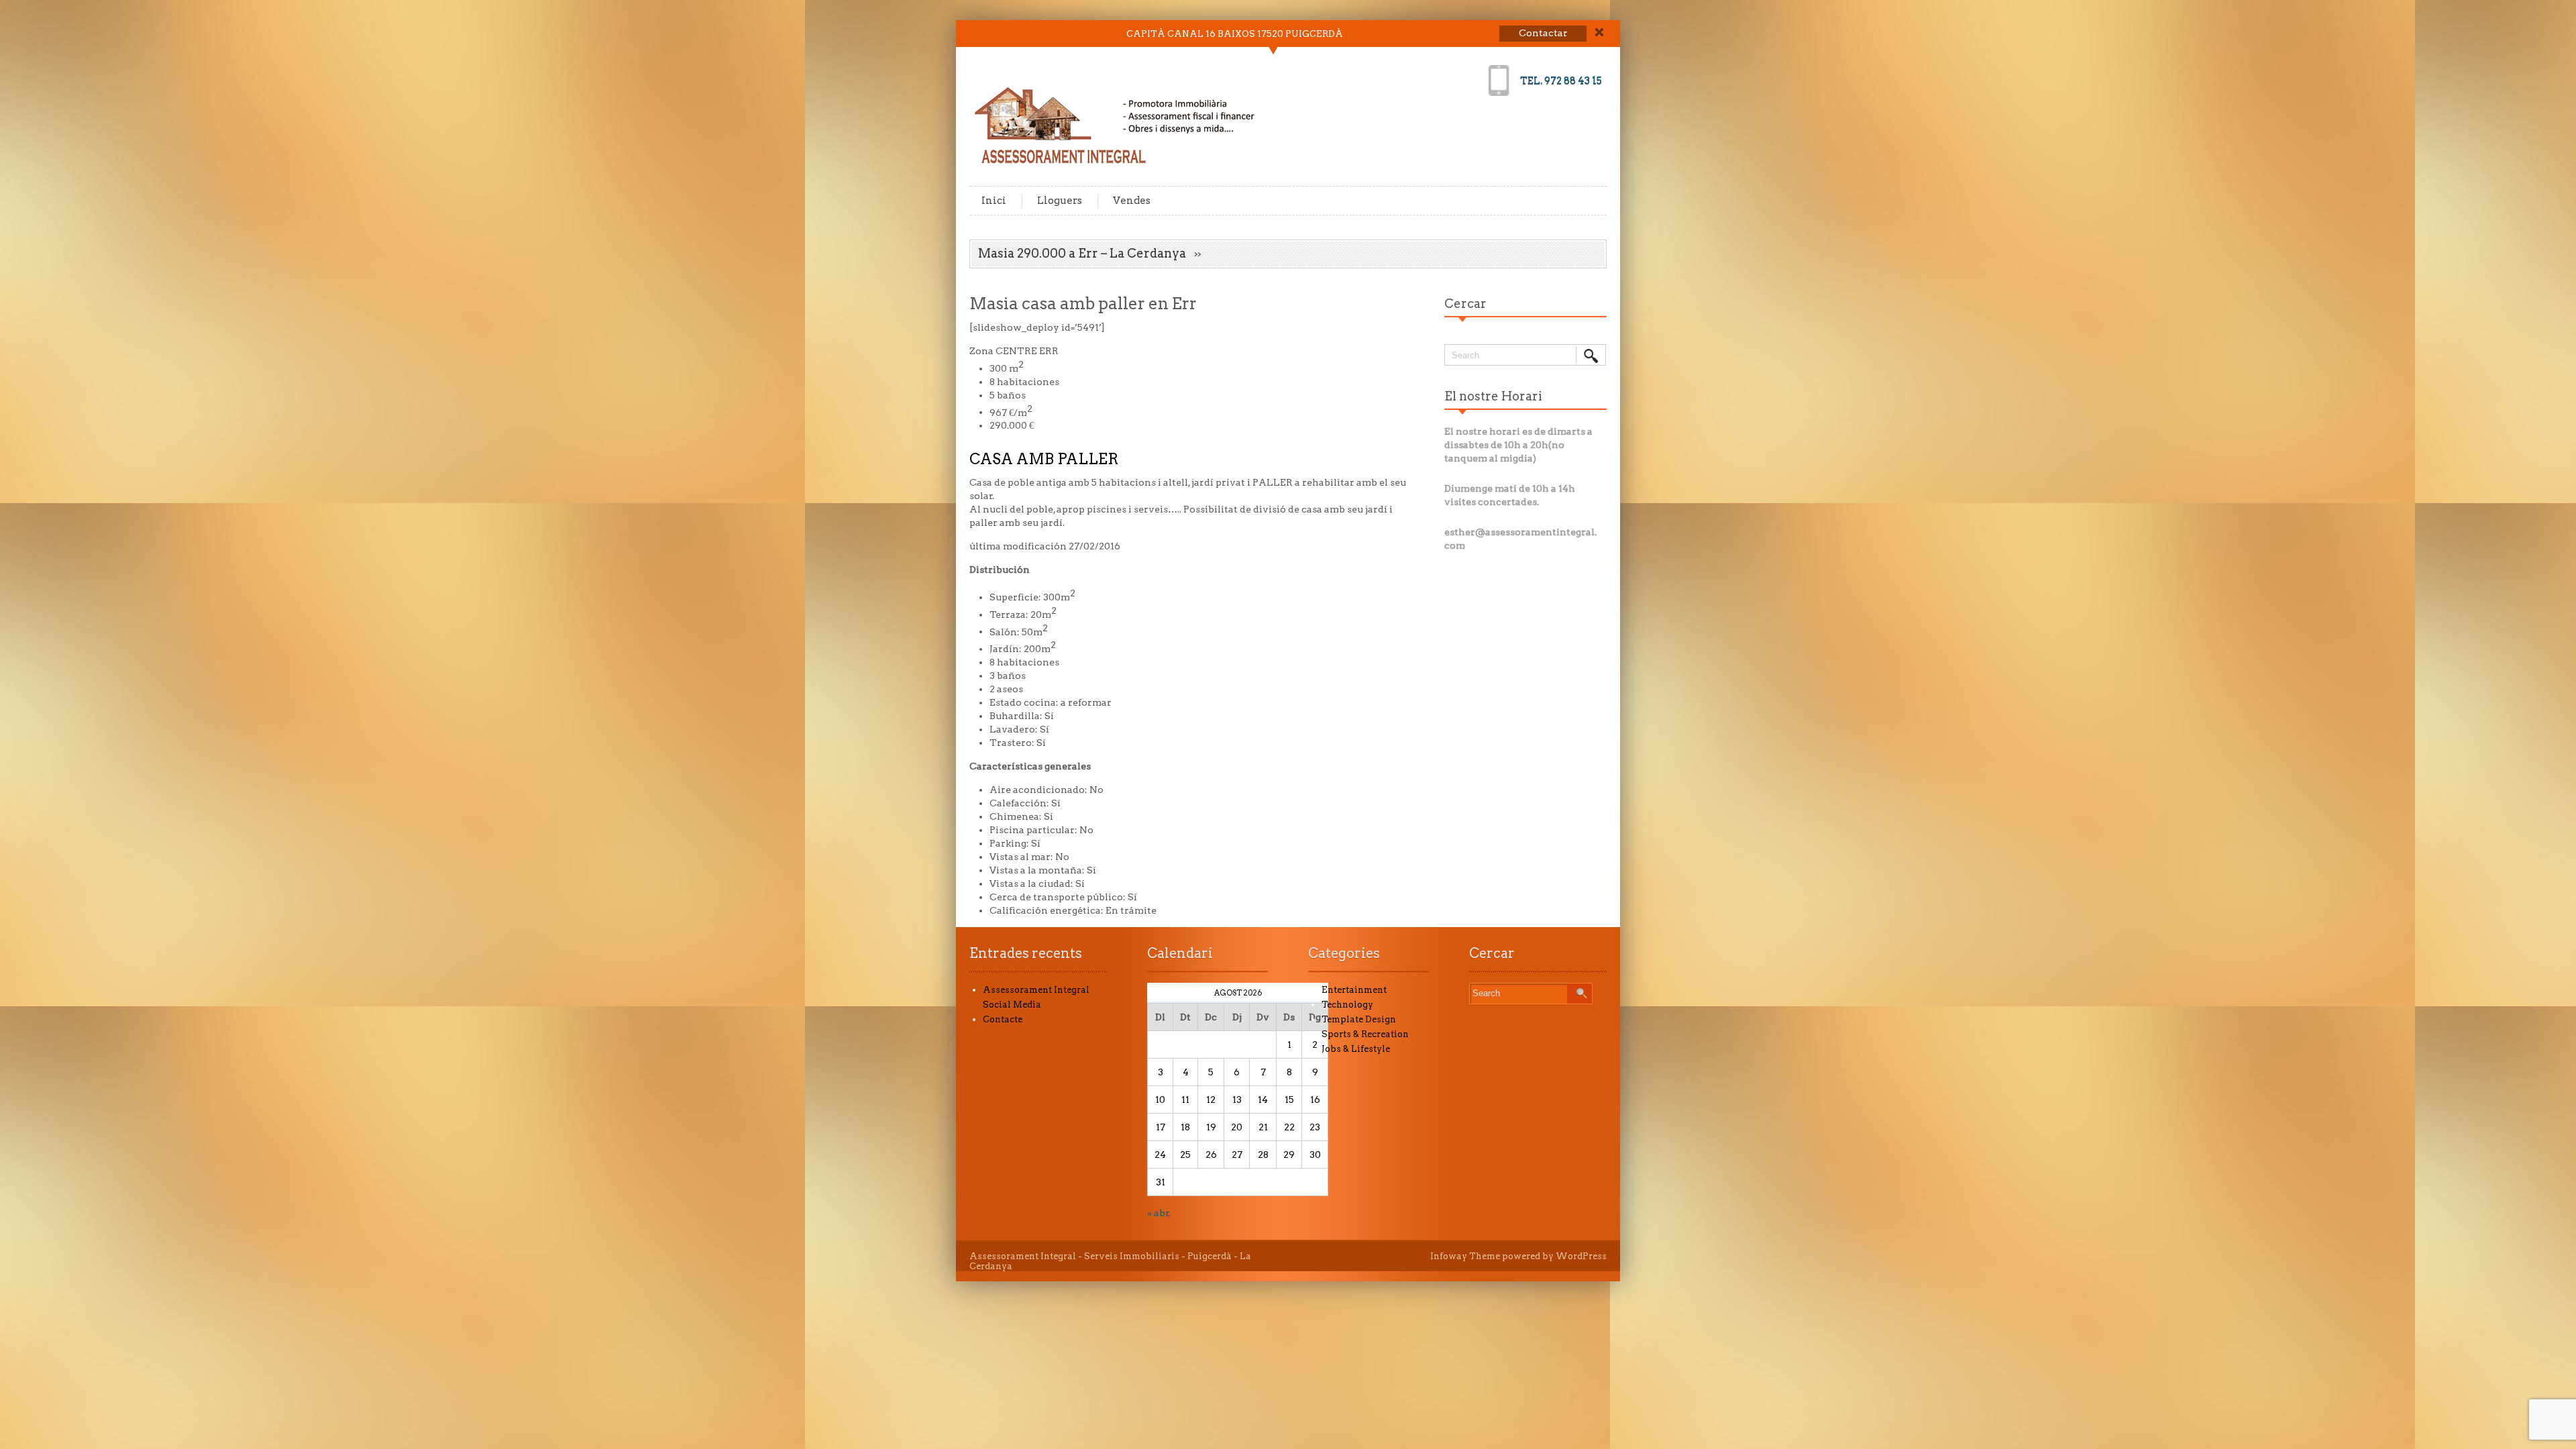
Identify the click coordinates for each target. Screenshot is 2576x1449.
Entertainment (1354, 990)
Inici (994, 201)
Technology (1347, 1005)
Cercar (1465, 304)
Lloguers (1060, 201)
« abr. (1159, 1213)
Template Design (1359, 1019)
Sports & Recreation (1365, 1034)
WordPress (1581, 1256)
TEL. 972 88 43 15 (1561, 80)
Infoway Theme (1465, 1256)
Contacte (1003, 1019)
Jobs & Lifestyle (1356, 1049)
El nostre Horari (1493, 396)
